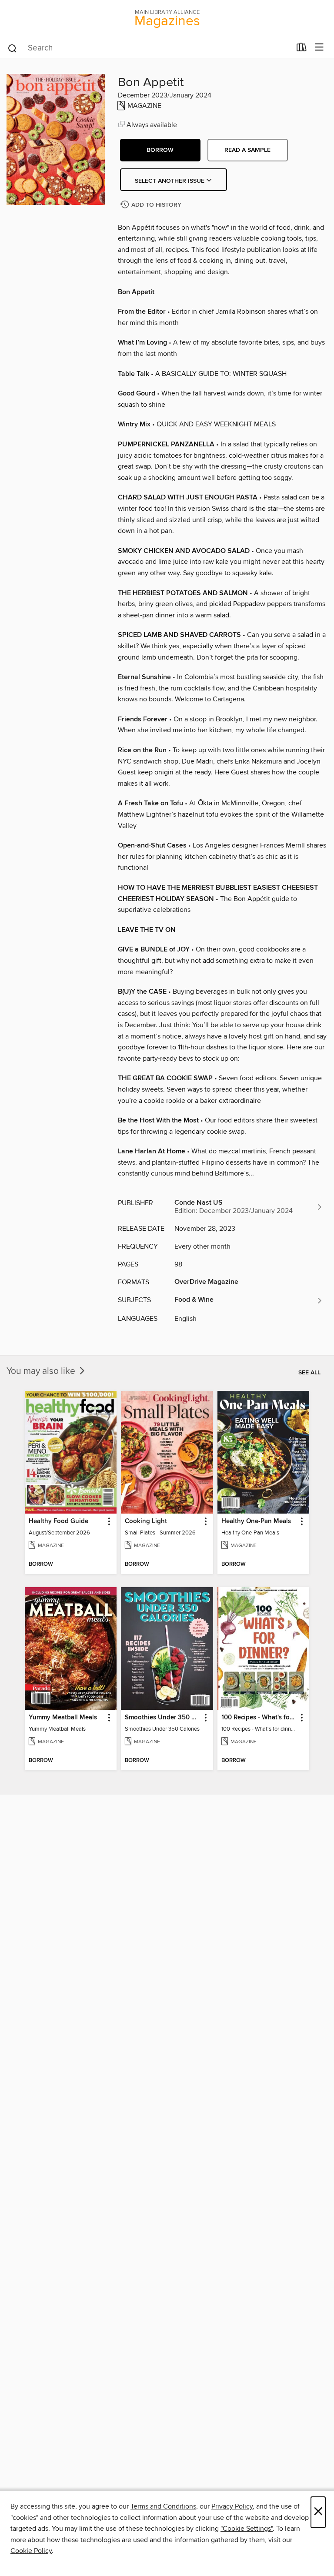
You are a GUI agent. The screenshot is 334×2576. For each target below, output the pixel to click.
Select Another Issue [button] (170, 181)
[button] (160, 150)
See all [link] (309, 1373)
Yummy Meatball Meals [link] (63, 1718)
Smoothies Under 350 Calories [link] (163, 1718)
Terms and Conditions (163, 2506)
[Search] (12, 48)
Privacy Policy (232, 2506)
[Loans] (302, 49)
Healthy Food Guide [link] (58, 1521)
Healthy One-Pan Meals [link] (256, 1521)
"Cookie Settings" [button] (247, 2529)
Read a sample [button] (247, 150)
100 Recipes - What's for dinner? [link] (259, 1718)
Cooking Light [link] (146, 1521)
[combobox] (149, 48)
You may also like (42, 1371)
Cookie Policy (31, 2551)
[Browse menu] (319, 48)
